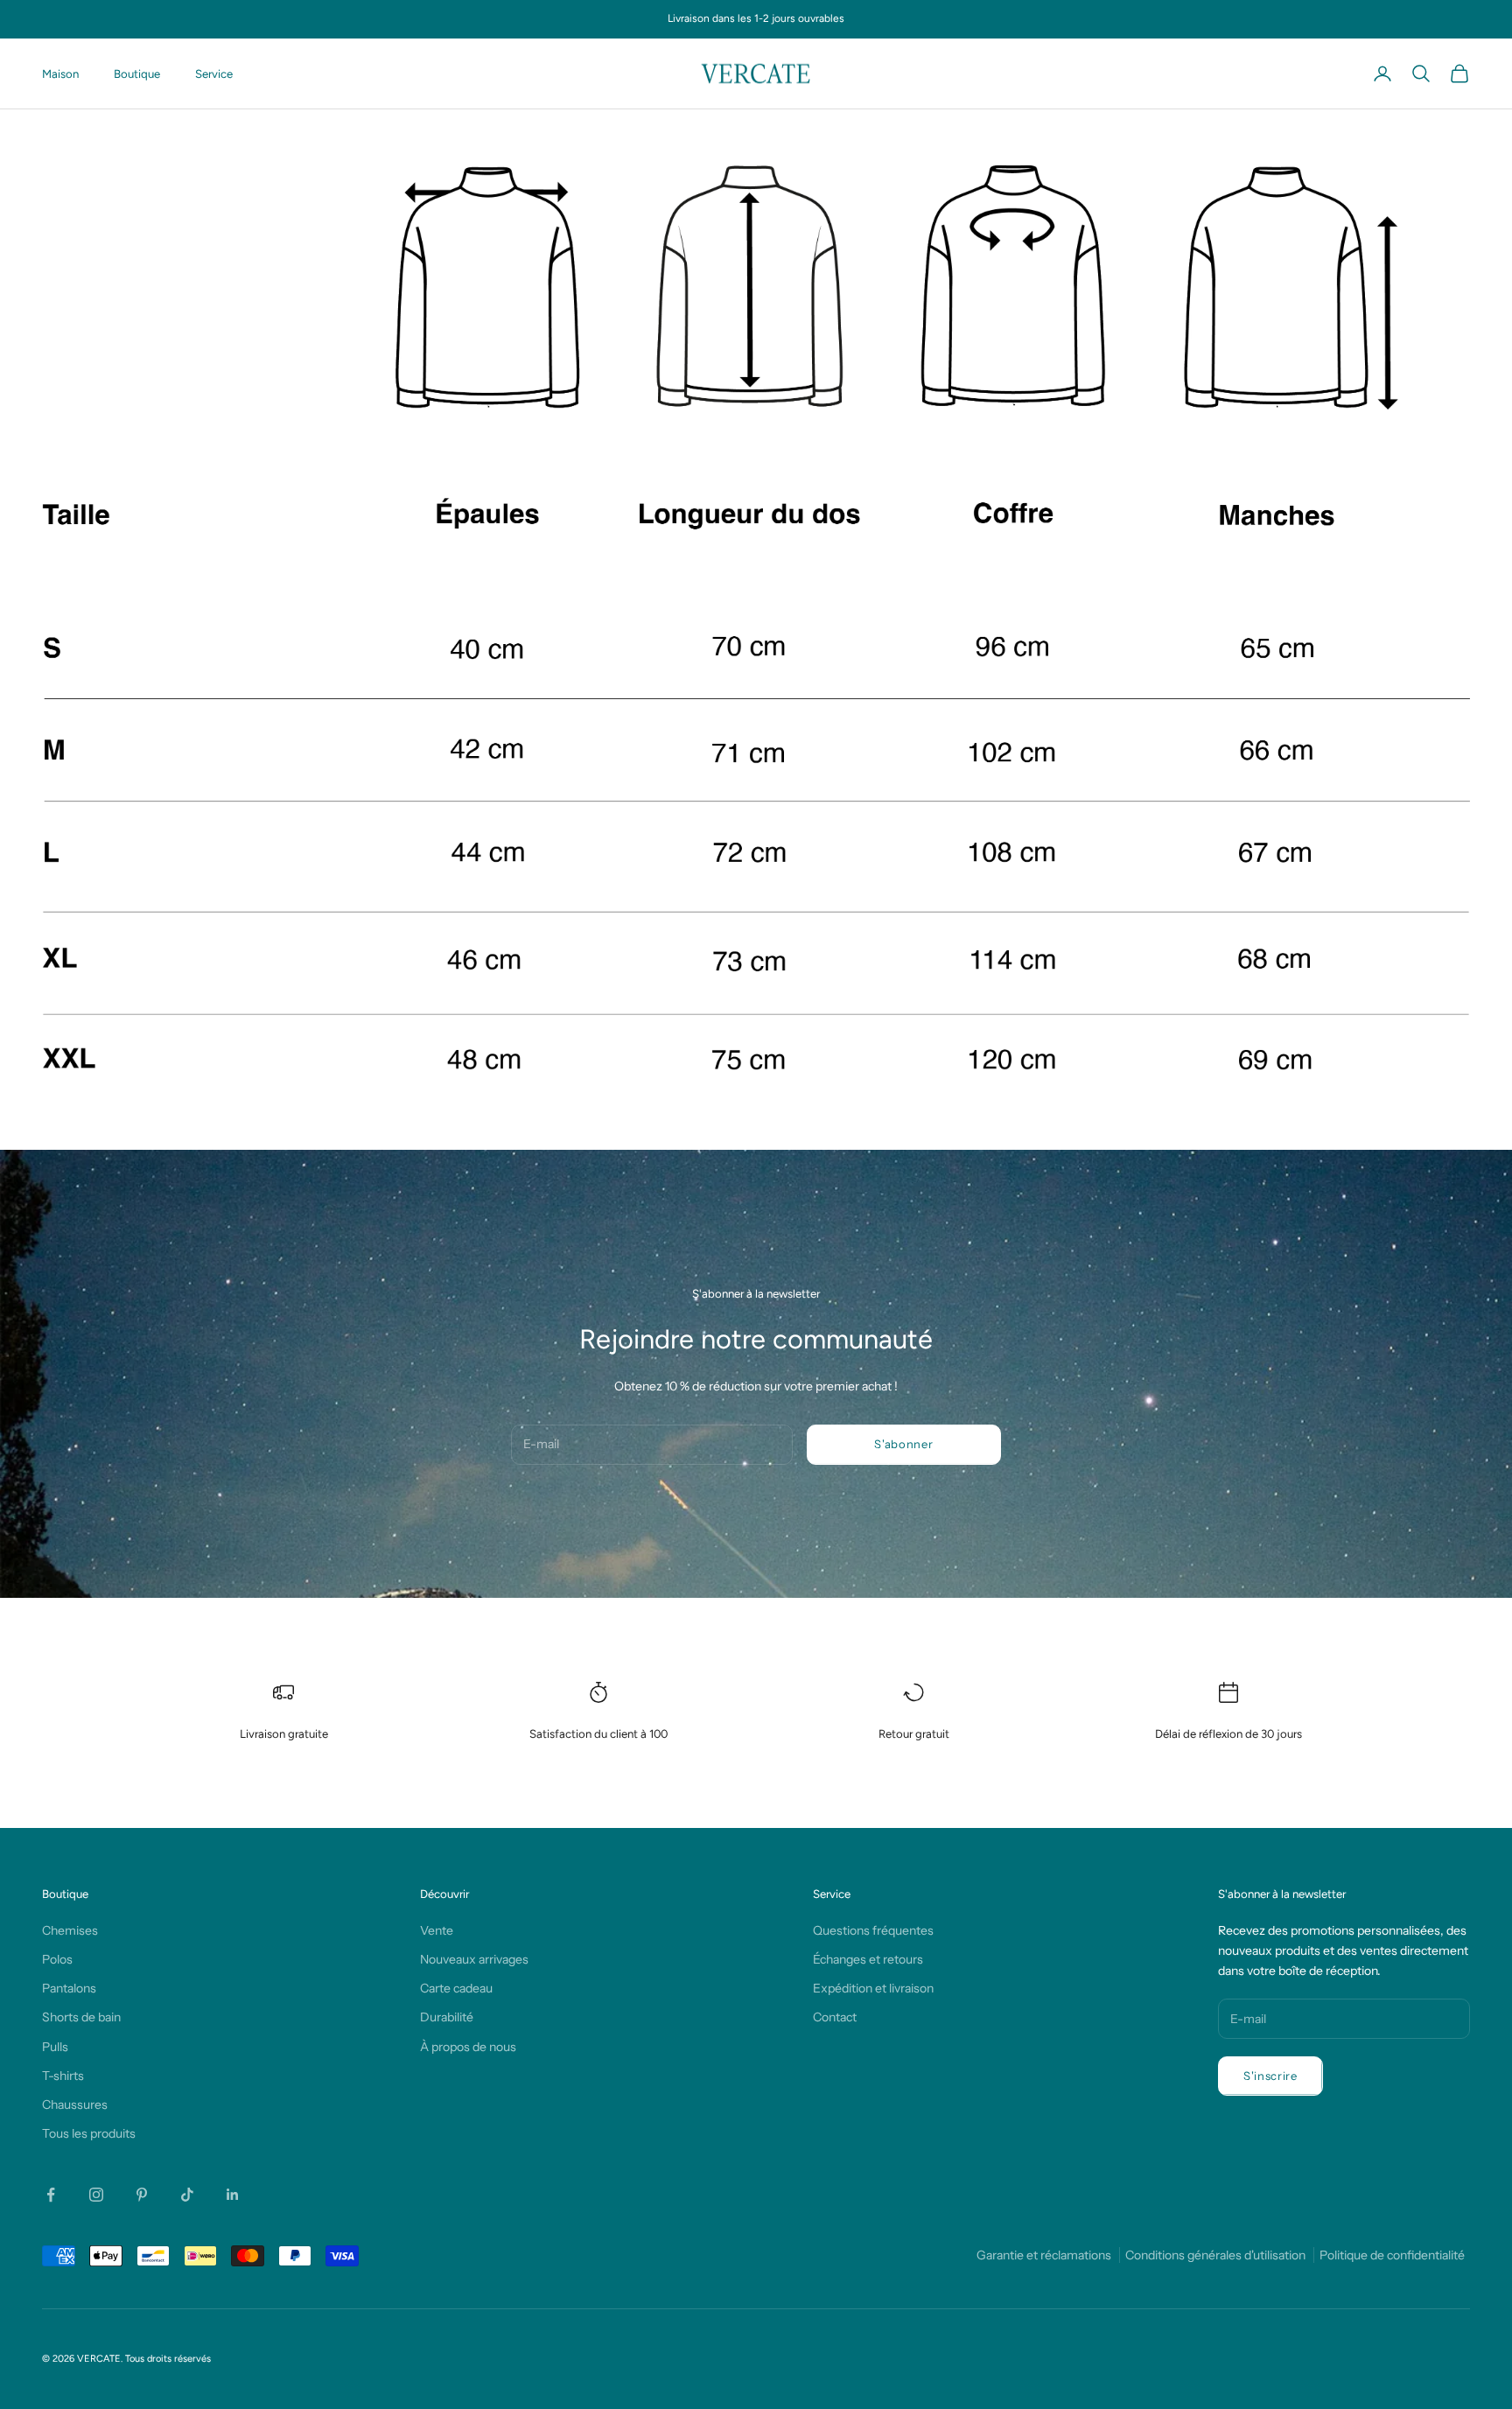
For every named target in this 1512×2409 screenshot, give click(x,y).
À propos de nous (468, 2047)
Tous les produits (89, 2133)
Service (214, 74)
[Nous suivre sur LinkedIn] (233, 2195)
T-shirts (63, 2076)
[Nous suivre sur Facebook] (51, 2195)
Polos (57, 1959)
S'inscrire (1270, 2076)
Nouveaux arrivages (474, 1959)
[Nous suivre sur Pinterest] (142, 2195)
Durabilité (447, 2017)
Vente (437, 1930)
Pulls (55, 2047)
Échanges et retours (868, 1959)
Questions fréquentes (873, 1930)
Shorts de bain (81, 2017)
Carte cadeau (456, 1988)
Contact (835, 2017)
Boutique (137, 74)
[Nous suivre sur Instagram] (96, 2195)
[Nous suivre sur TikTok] (187, 2195)
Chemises (70, 1930)
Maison (60, 74)
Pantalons (69, 1988)
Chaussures (75, 2104)
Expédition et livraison (873, 1988)
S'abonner (903, 1444)
